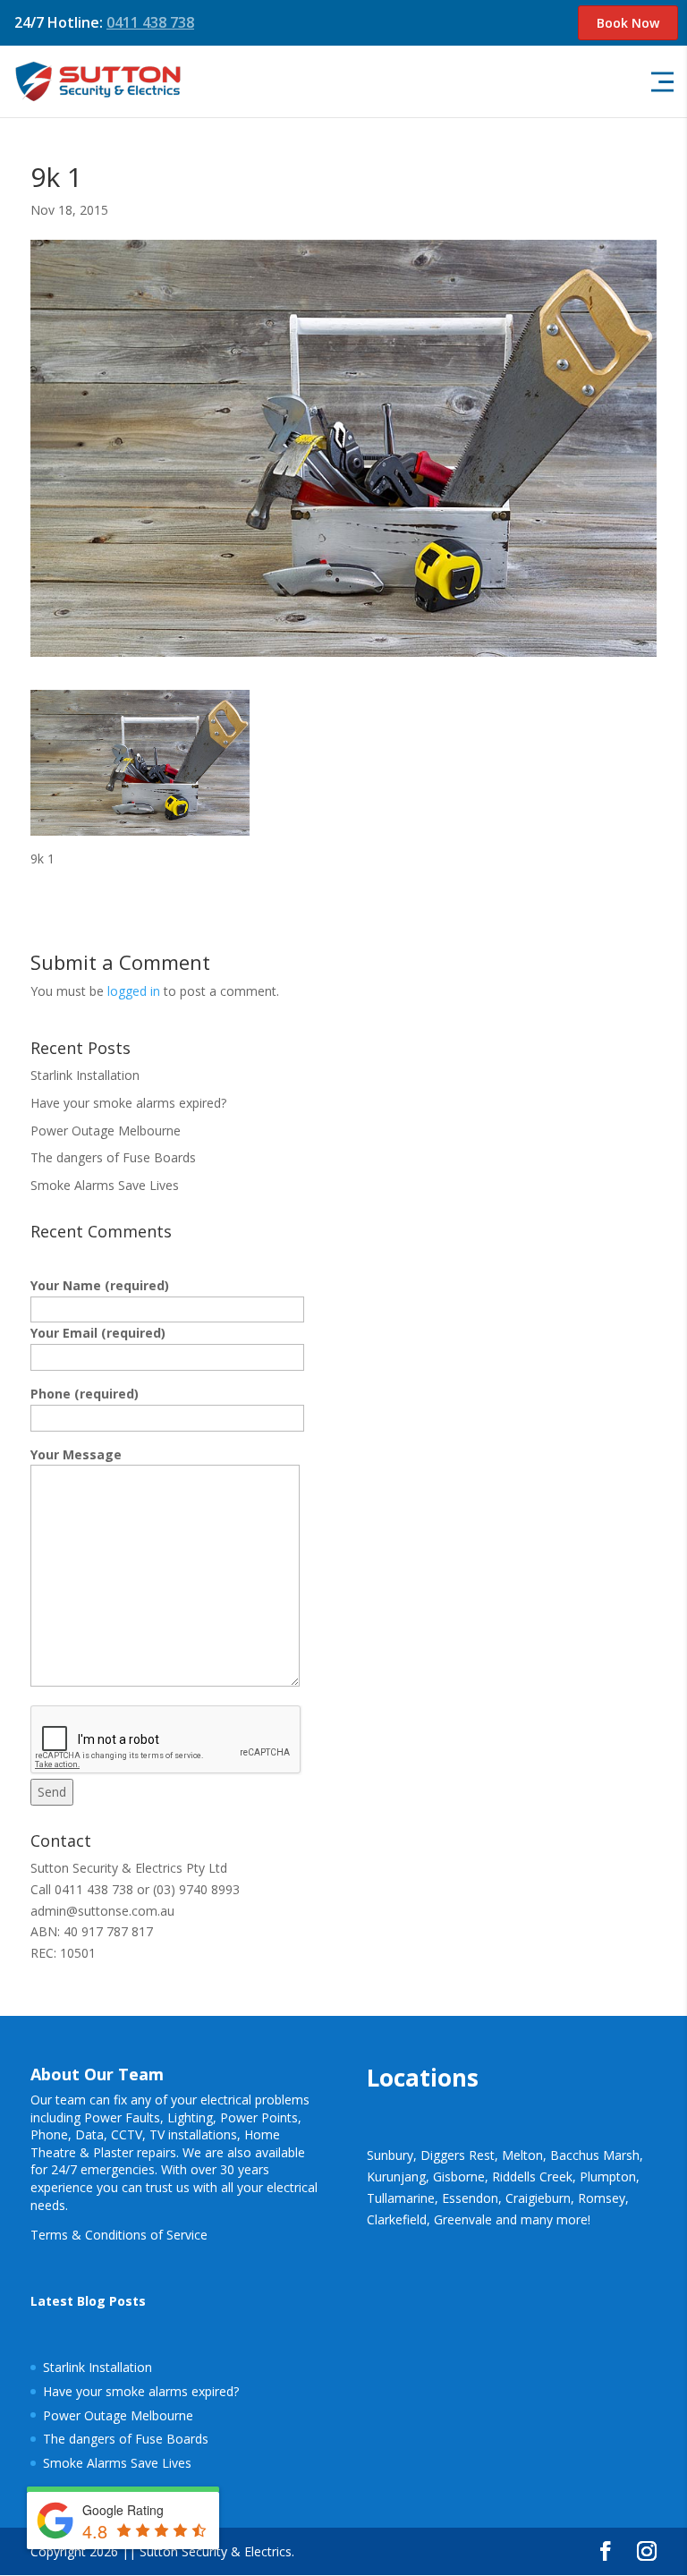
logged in (134, 991)
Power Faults (122, 2117)
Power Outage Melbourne (106, 1131)
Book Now (628, 23)
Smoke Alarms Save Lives (105, 1185)
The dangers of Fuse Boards (113, 1157)
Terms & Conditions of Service (119, 2235)
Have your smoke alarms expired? (128, 1103)
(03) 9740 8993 (196, 1889)
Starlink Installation (85, 1075)
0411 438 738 (150, 22)
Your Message (76, 1454)
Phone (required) (85, 1394)
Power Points (259, 2117)
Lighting (190, 2117)
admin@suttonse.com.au (102, 1911)
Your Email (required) (98, 1333)
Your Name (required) (100, 1285)
